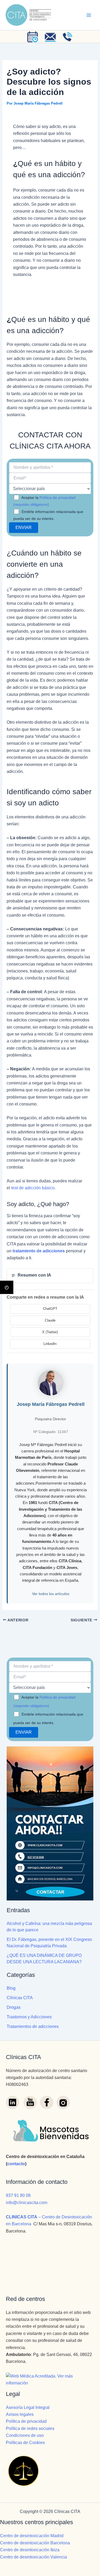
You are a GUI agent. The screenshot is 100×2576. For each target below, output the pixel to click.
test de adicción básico (33, 1188)
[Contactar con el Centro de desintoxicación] (50, 37)
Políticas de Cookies (25, 2443)
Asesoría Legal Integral (28, 2407)
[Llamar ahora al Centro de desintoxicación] (68, 37)
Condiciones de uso (25, 2435)
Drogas (14, 2007)
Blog (11, 1988)
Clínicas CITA (20, 1998)
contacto (16, 2164)
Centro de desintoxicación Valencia (33, 2557)
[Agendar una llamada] (33, 37)
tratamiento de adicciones (39, 1251)
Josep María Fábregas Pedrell (51, 1404)
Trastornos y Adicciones (29, 2017)
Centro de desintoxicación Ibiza (30, 2550)
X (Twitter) (50, 1332)
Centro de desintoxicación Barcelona (35, 2543)
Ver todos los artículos (51, 1594)
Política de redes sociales (30, 2428)
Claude (50, 1320)
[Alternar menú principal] (89, 15)
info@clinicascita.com (27, 2203)
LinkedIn (50, 1344)
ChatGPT (50, 1309)
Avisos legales (20, 2414)
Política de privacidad (26, 2421)
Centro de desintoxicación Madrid (32, 2536)
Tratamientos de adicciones (33, 2026)
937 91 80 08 (18, 2195)
